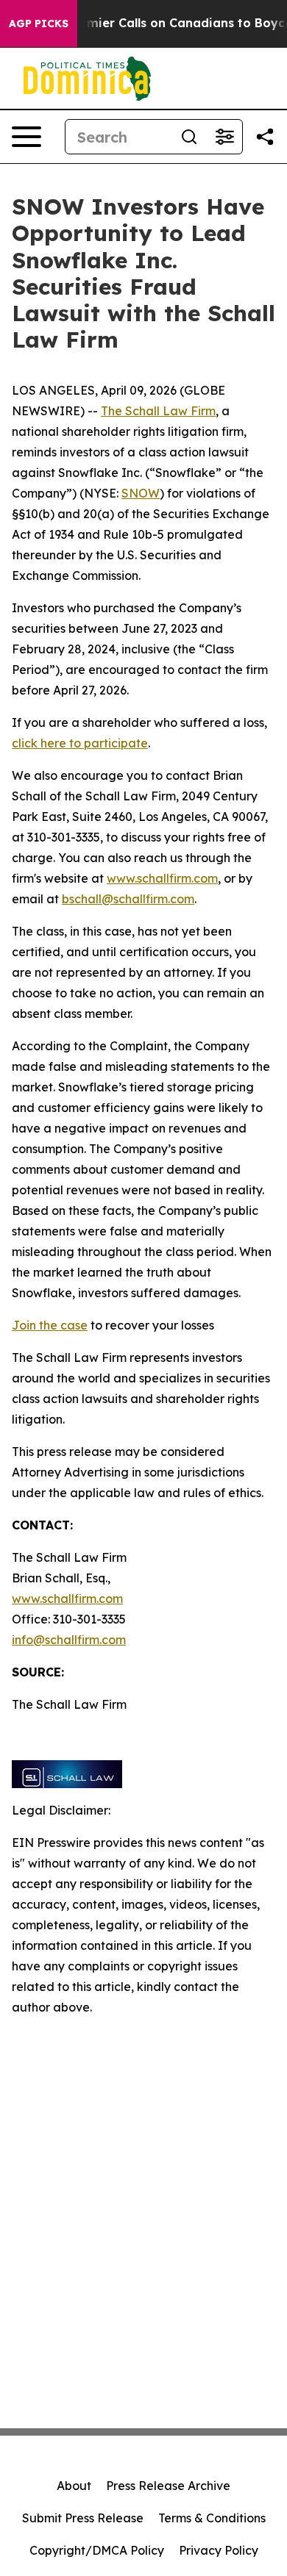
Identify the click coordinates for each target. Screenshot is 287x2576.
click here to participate (80, 743)
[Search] (189, 137)
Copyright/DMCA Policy (97, 2550)
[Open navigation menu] (26, 137)
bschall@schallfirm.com (128, 899)
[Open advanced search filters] (224, 137)
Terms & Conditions (212, 2518)
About (74, 2486)
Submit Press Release (83, 2518)
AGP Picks (39, 24)
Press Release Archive (168, 2486)
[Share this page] (265, 137)
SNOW (141, 493)
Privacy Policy (219, 2550)
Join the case (50, 1325)
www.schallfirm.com (67, 1599)
